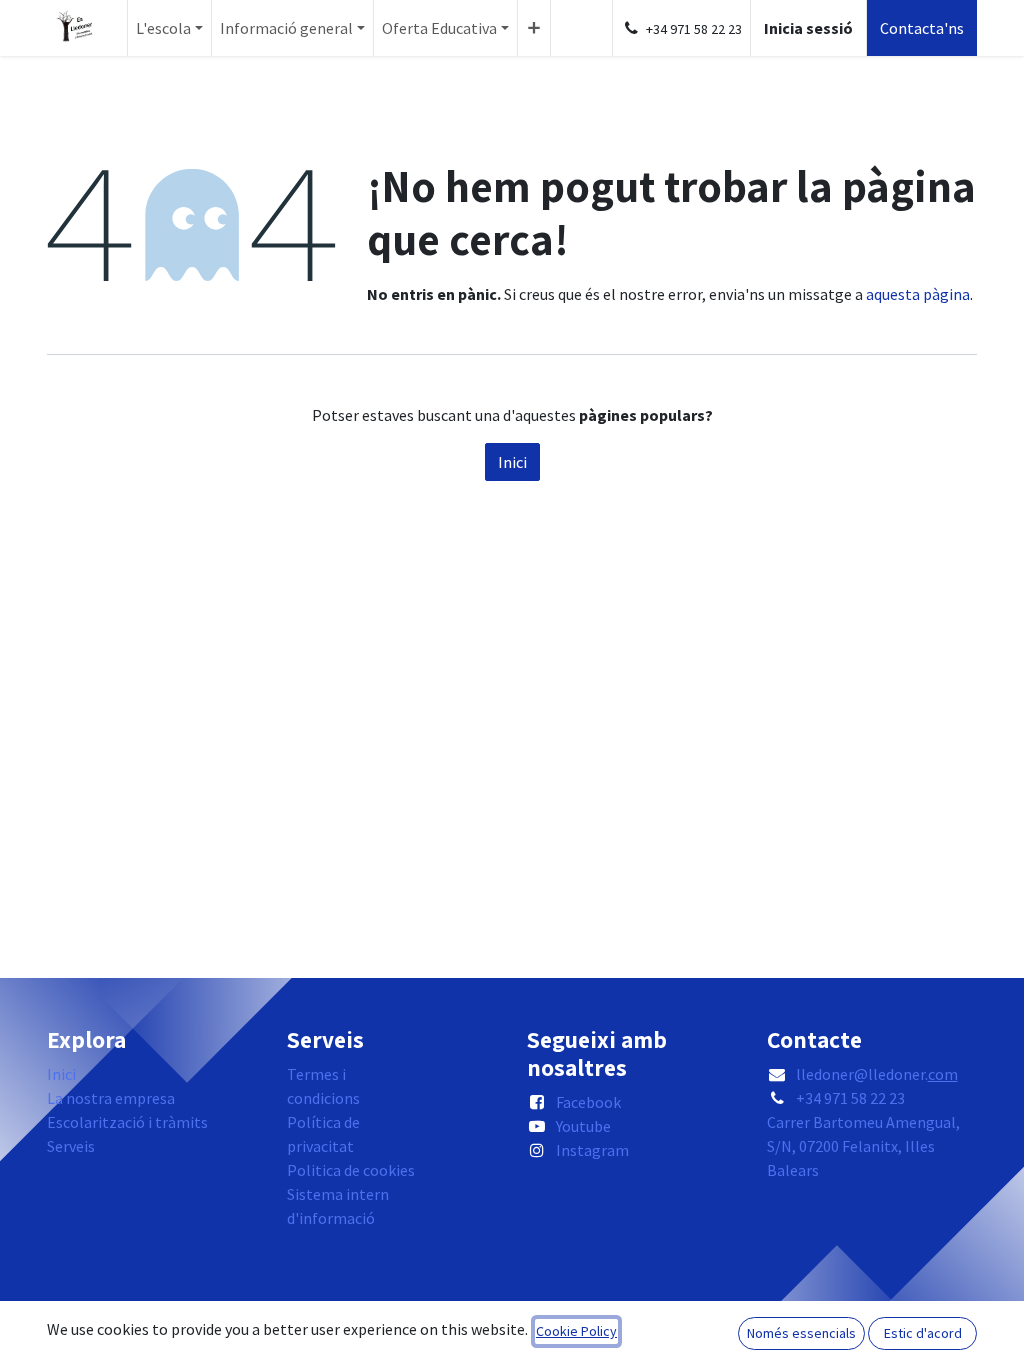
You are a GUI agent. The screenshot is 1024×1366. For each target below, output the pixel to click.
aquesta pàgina (918, 294)
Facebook (588, 1102)
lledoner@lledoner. (877, 1074)
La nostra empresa (111, 1098)
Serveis (71, 1146)
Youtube (583, 1126)
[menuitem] (169, 28)
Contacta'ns (922, 28)
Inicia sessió (808, 28)
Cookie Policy (576, 1331)
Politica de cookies (351, 1170)
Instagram (592, 1150)
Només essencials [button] (801, 1333)
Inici (512, 462)
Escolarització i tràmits (127, 1122)
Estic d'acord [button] (923, 1333)
